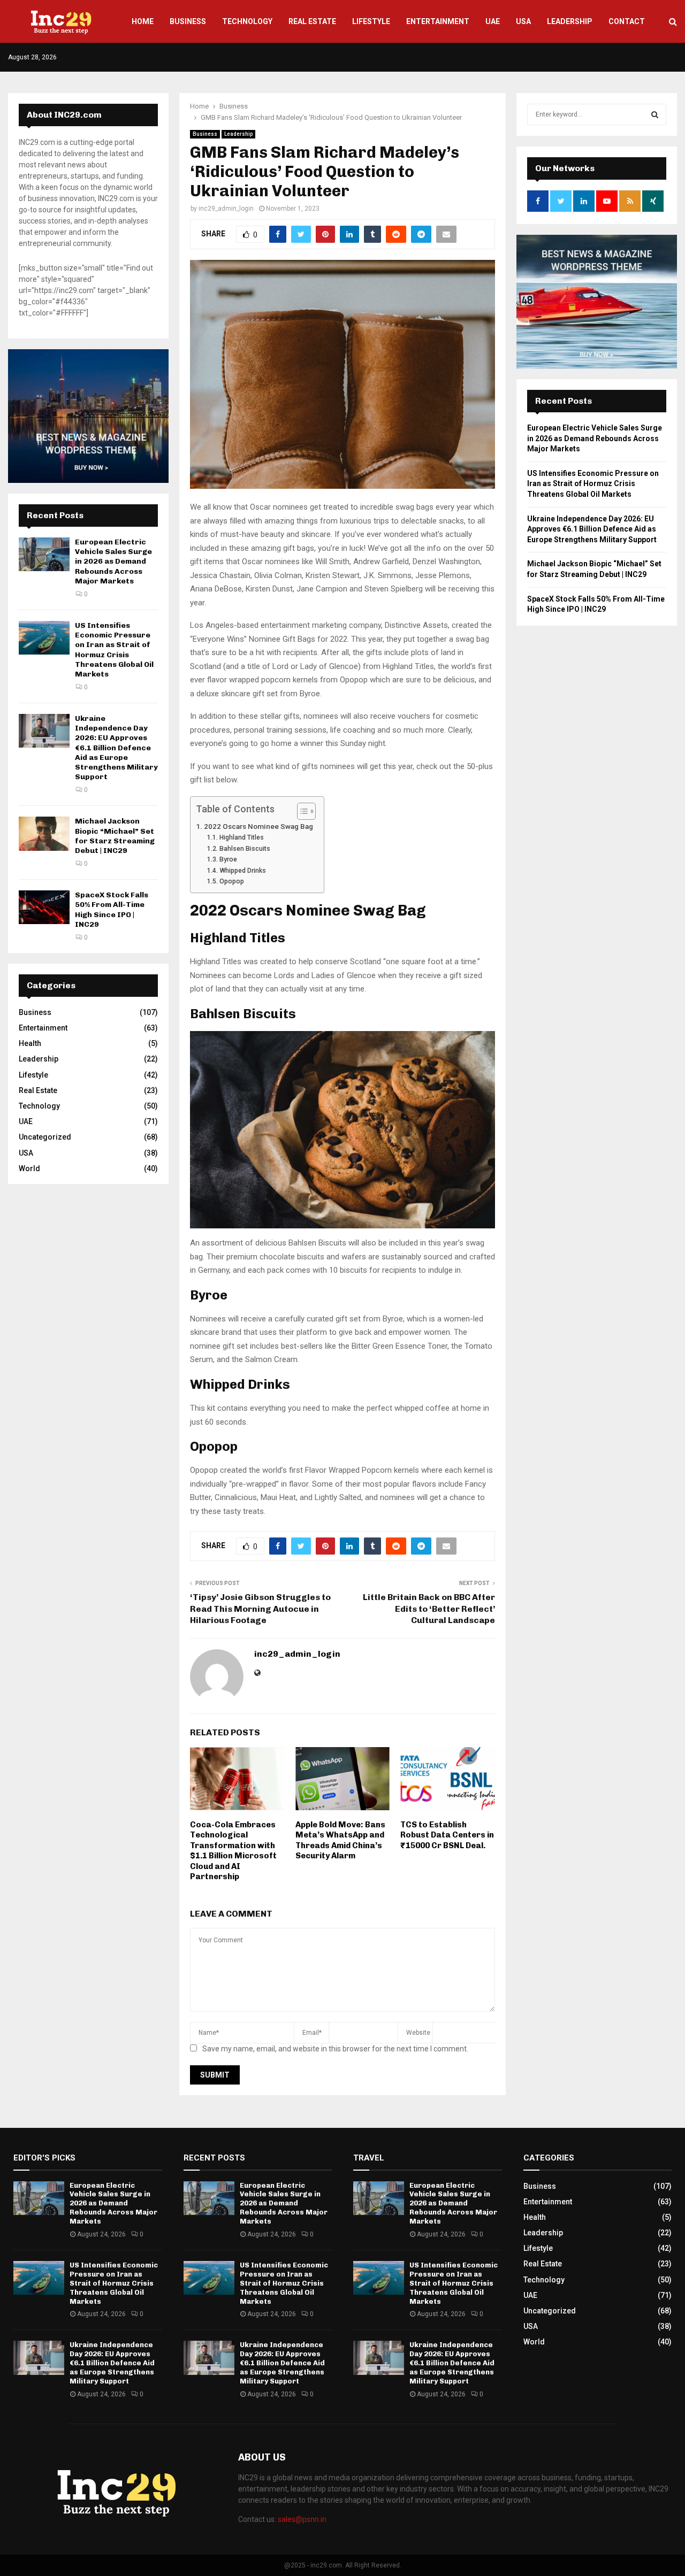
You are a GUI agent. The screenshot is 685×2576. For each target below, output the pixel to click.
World (29, 1168)
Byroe (228, 859)
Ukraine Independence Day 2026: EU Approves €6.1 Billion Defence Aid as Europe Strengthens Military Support (116, 748)
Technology (247, 21)
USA (523, 21)
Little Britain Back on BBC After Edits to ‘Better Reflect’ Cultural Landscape (429, 1609)
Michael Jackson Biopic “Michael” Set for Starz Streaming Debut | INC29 (115, 836)
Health (30, 1043)
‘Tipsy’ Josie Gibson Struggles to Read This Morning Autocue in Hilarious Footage (260, 1609)
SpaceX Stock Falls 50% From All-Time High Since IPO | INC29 (112, 910)
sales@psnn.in (302, 2519)
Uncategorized (45, 1137)
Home (143, 21)
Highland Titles (241, 837)
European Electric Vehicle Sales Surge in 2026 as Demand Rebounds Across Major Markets (113, 562)
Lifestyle (371, 21)
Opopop (231, 881)
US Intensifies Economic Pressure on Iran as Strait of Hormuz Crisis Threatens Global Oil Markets (114, 650)
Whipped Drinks (242, 871)
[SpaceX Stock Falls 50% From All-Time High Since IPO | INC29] (44, 907)
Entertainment (438, 21)
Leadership (570, 21)
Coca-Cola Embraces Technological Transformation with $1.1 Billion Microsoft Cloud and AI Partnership (233, 1851)
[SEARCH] (655, 114)
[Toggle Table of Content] (301, 811)
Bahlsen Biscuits (245, 849)
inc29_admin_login (226, 209)
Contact (627, 21)
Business (188, 21)
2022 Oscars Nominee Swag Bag (258, 826)
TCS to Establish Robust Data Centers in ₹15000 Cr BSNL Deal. (447, 1835)
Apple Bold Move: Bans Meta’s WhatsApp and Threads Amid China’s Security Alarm (340, 1840)
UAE (493, 21)
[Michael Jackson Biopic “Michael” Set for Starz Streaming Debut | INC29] (44, 833)
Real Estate (312, 21)
